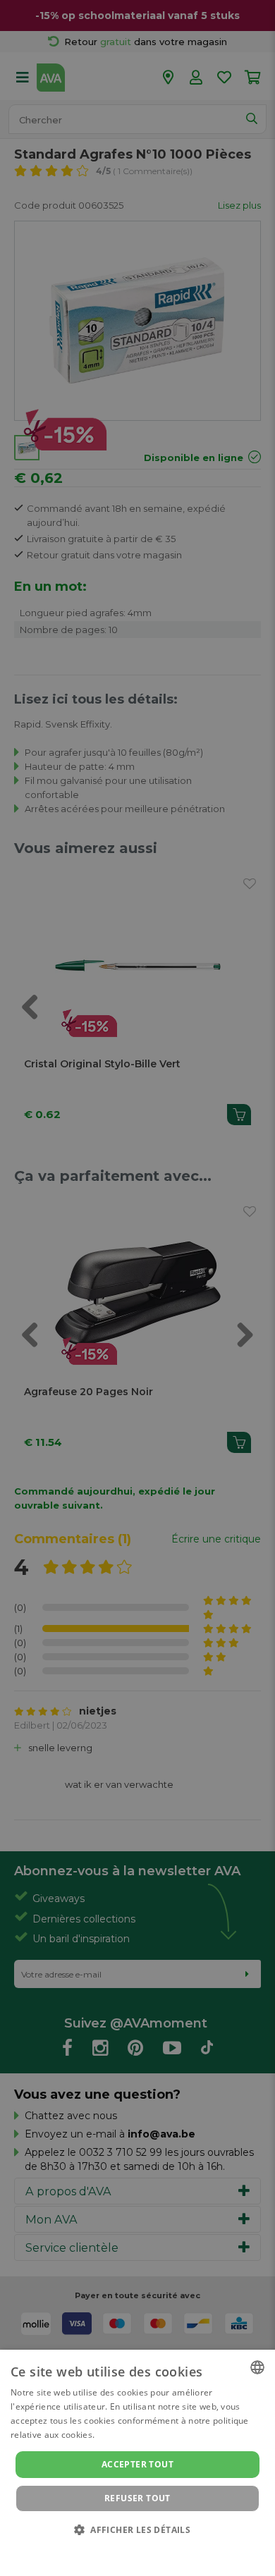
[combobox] (257, 2367)
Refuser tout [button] (137, 2498)
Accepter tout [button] (137, 2464)
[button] (137, 2529)
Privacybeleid (129, 2549)
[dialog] (137, 2463)
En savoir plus (126, 2435)
